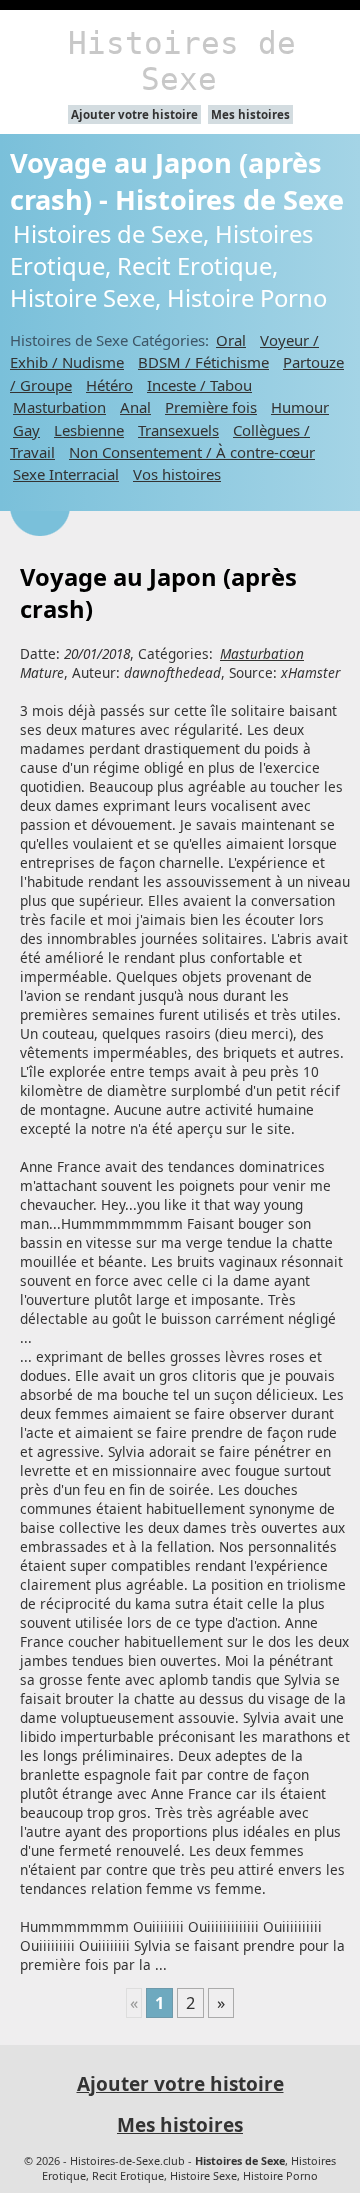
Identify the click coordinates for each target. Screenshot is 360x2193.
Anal (135, 407)
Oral (231, 340)
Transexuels (178, 430)
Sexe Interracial (66, 474)
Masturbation (59, 407)
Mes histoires (250, 114)
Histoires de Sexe (182, 61)
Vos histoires (177, 474)
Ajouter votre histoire (134, 114)
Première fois (211, 407)
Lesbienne (89, 430)
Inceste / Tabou (199, 385)
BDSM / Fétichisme (203, 362)
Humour (300, 407)
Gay (26, 430)
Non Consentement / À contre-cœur (192, 452)
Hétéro (109, 385)
